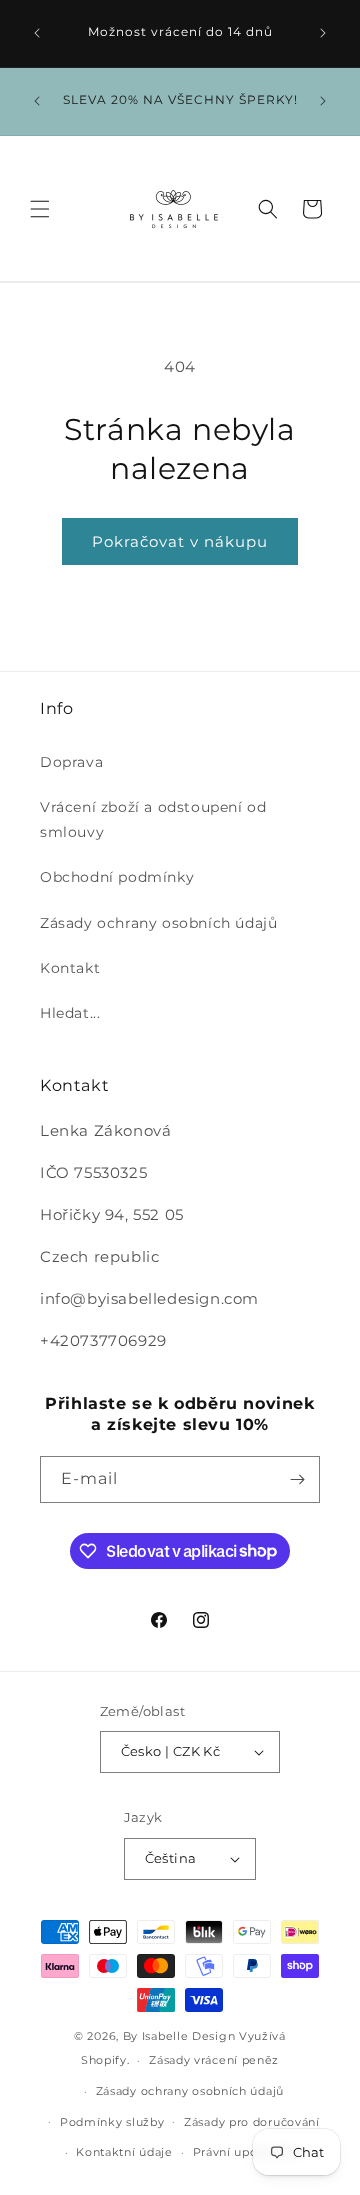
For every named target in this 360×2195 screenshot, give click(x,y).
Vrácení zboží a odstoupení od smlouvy (153, 819)
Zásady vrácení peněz (214, 2060)
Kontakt (70, 968)
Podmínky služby (112, 2122)
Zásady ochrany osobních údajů (158, 923)
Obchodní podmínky (117, 877)
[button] (40, 209)
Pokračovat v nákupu (180, 541)
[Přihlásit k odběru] (297, 1479)
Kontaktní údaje (124, 2152)
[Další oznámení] (323, 33)
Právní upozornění (248, 2152)
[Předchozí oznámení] (37, 33)
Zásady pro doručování (252, 2122)
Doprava (71, 762)
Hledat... (70, 1013)
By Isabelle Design (179, 2036)
